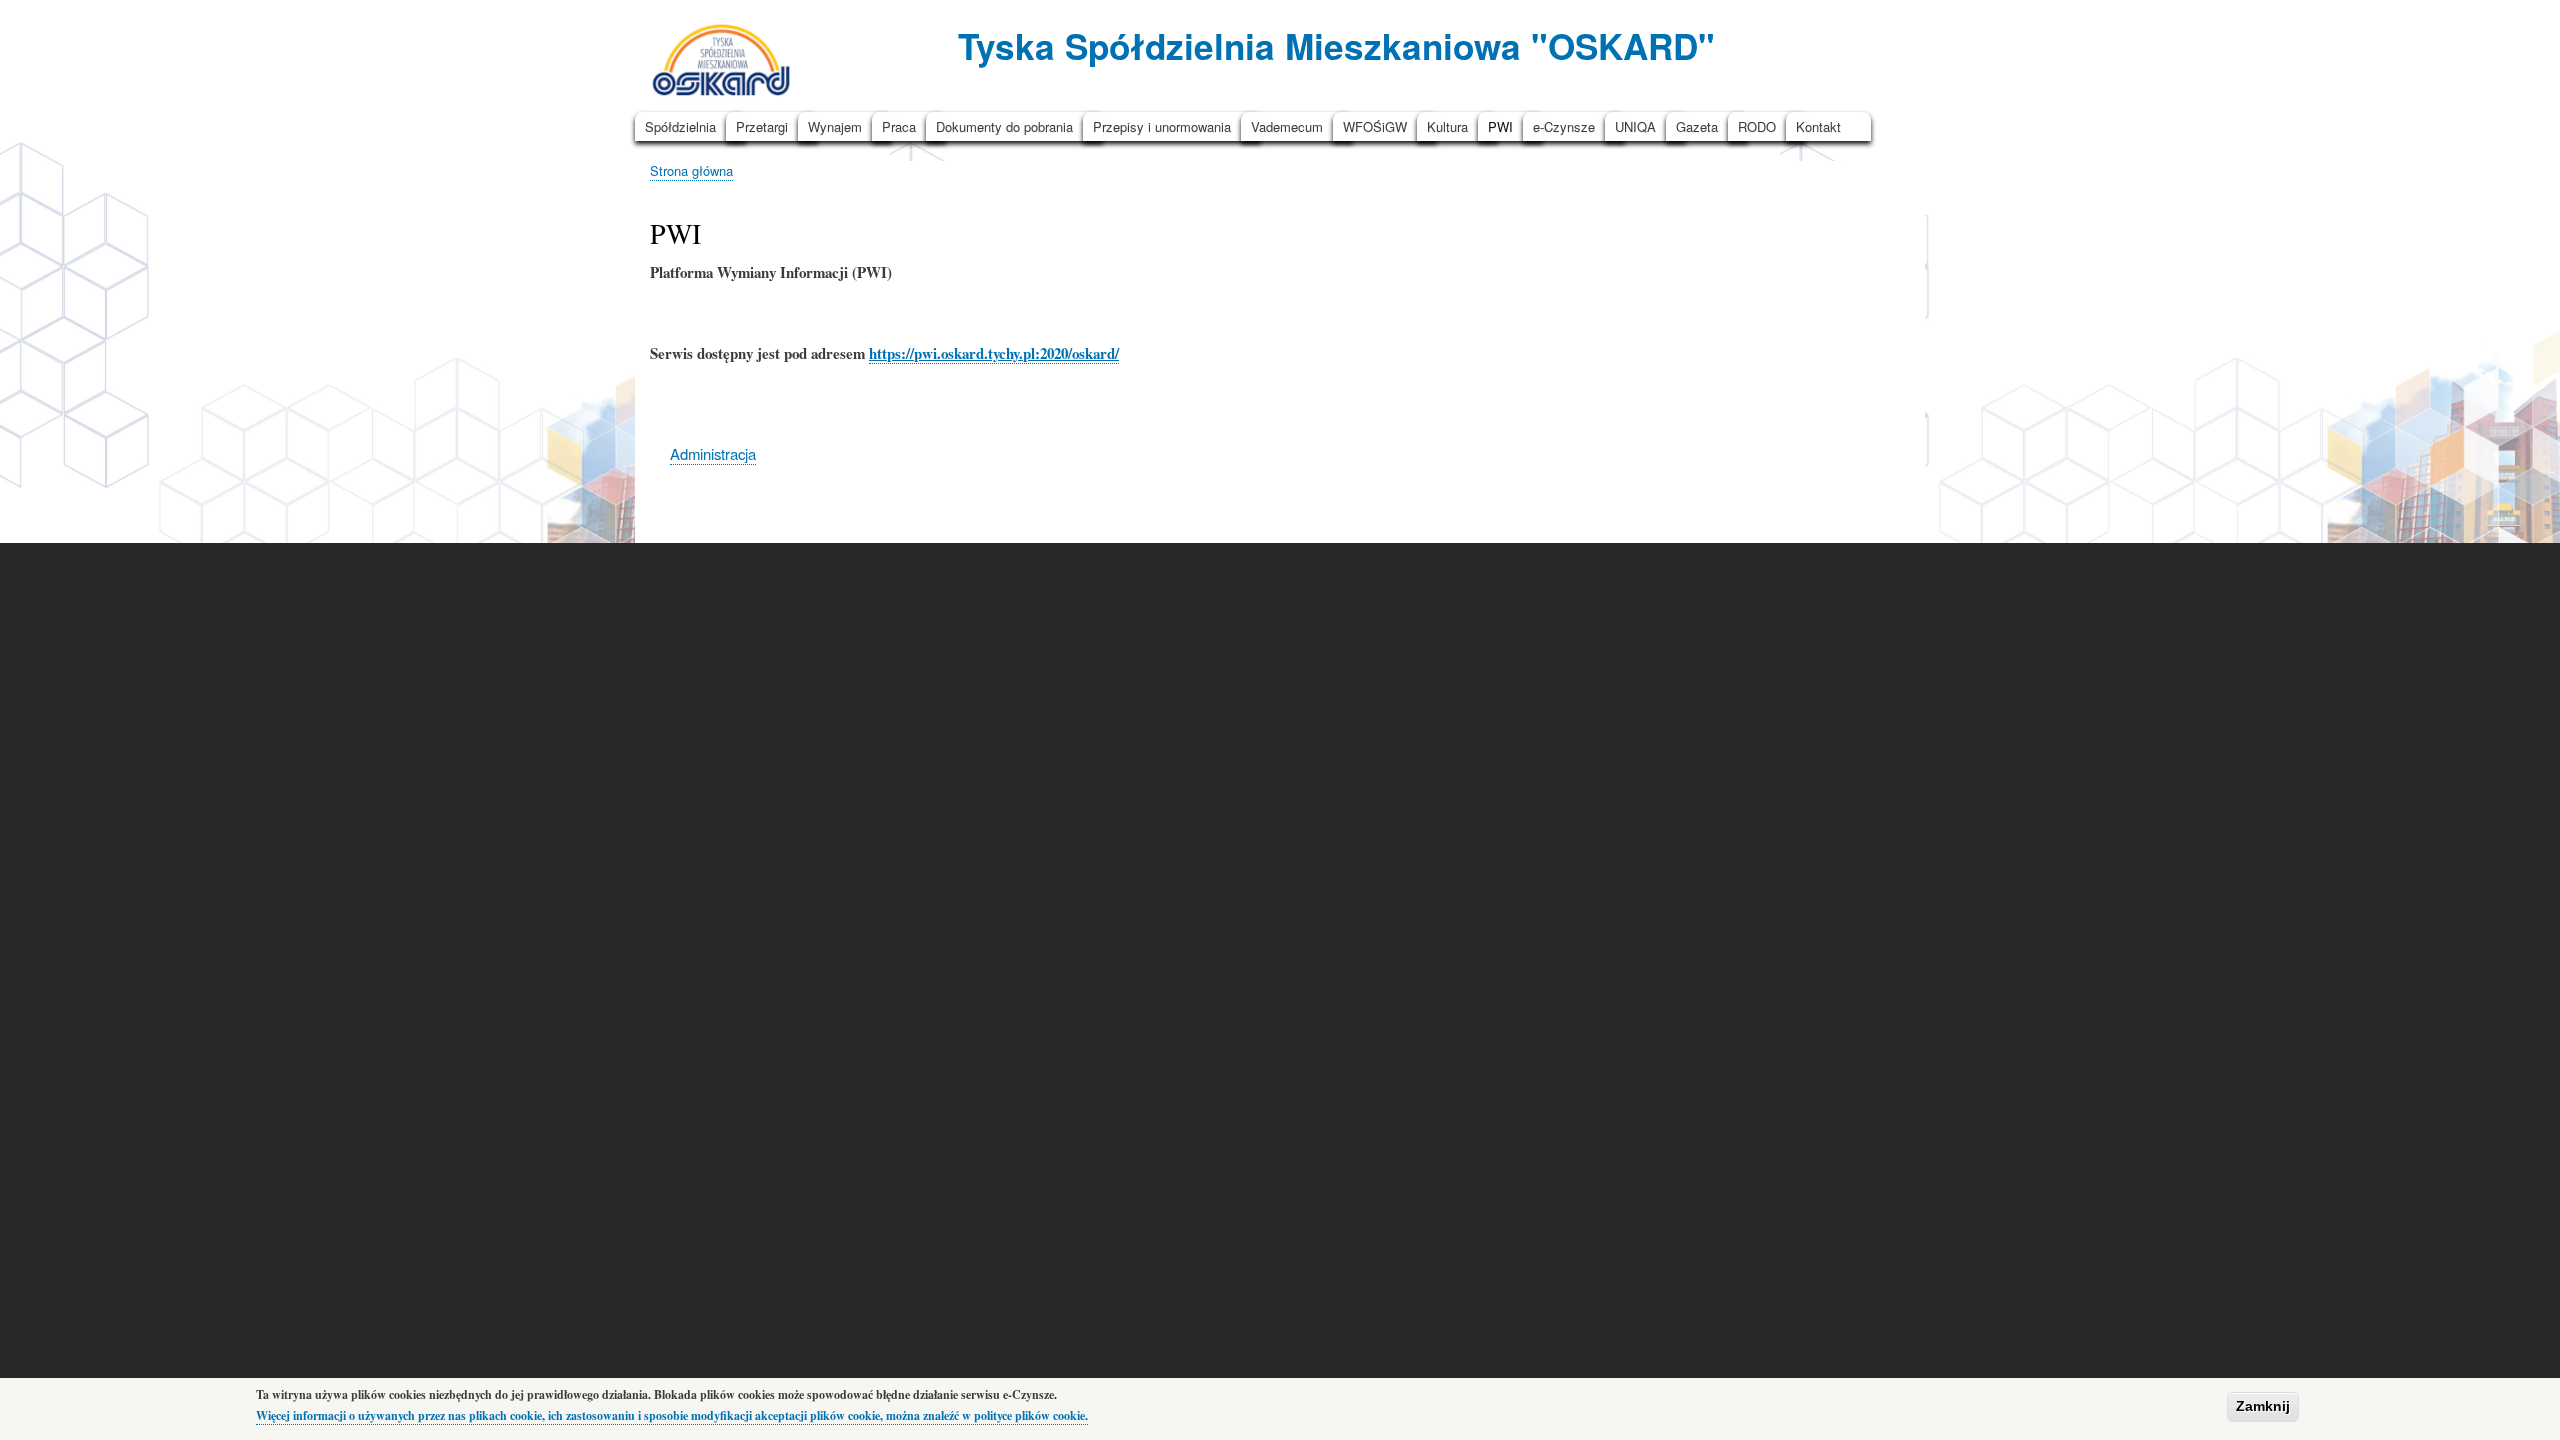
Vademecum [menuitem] (1287, 126)
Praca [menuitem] (899, 126)
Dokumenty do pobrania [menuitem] (1004, 126)
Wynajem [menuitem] (835, 126)
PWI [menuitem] (1500, 126)
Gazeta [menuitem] (1697, 126)
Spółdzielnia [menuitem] (680, 126)
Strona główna (691, 170)
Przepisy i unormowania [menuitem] (1162, 126)
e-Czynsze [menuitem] (1564, 126)
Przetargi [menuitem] (762, 126)
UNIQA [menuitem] (1635, 126)
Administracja (713, 453)
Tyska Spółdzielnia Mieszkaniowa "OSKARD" (1336, 45)
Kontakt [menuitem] (1818, 126)
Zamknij (2263, 1406)
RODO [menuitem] (1757, 126)
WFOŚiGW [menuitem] (1375, 126)
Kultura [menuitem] (1447, 126)
